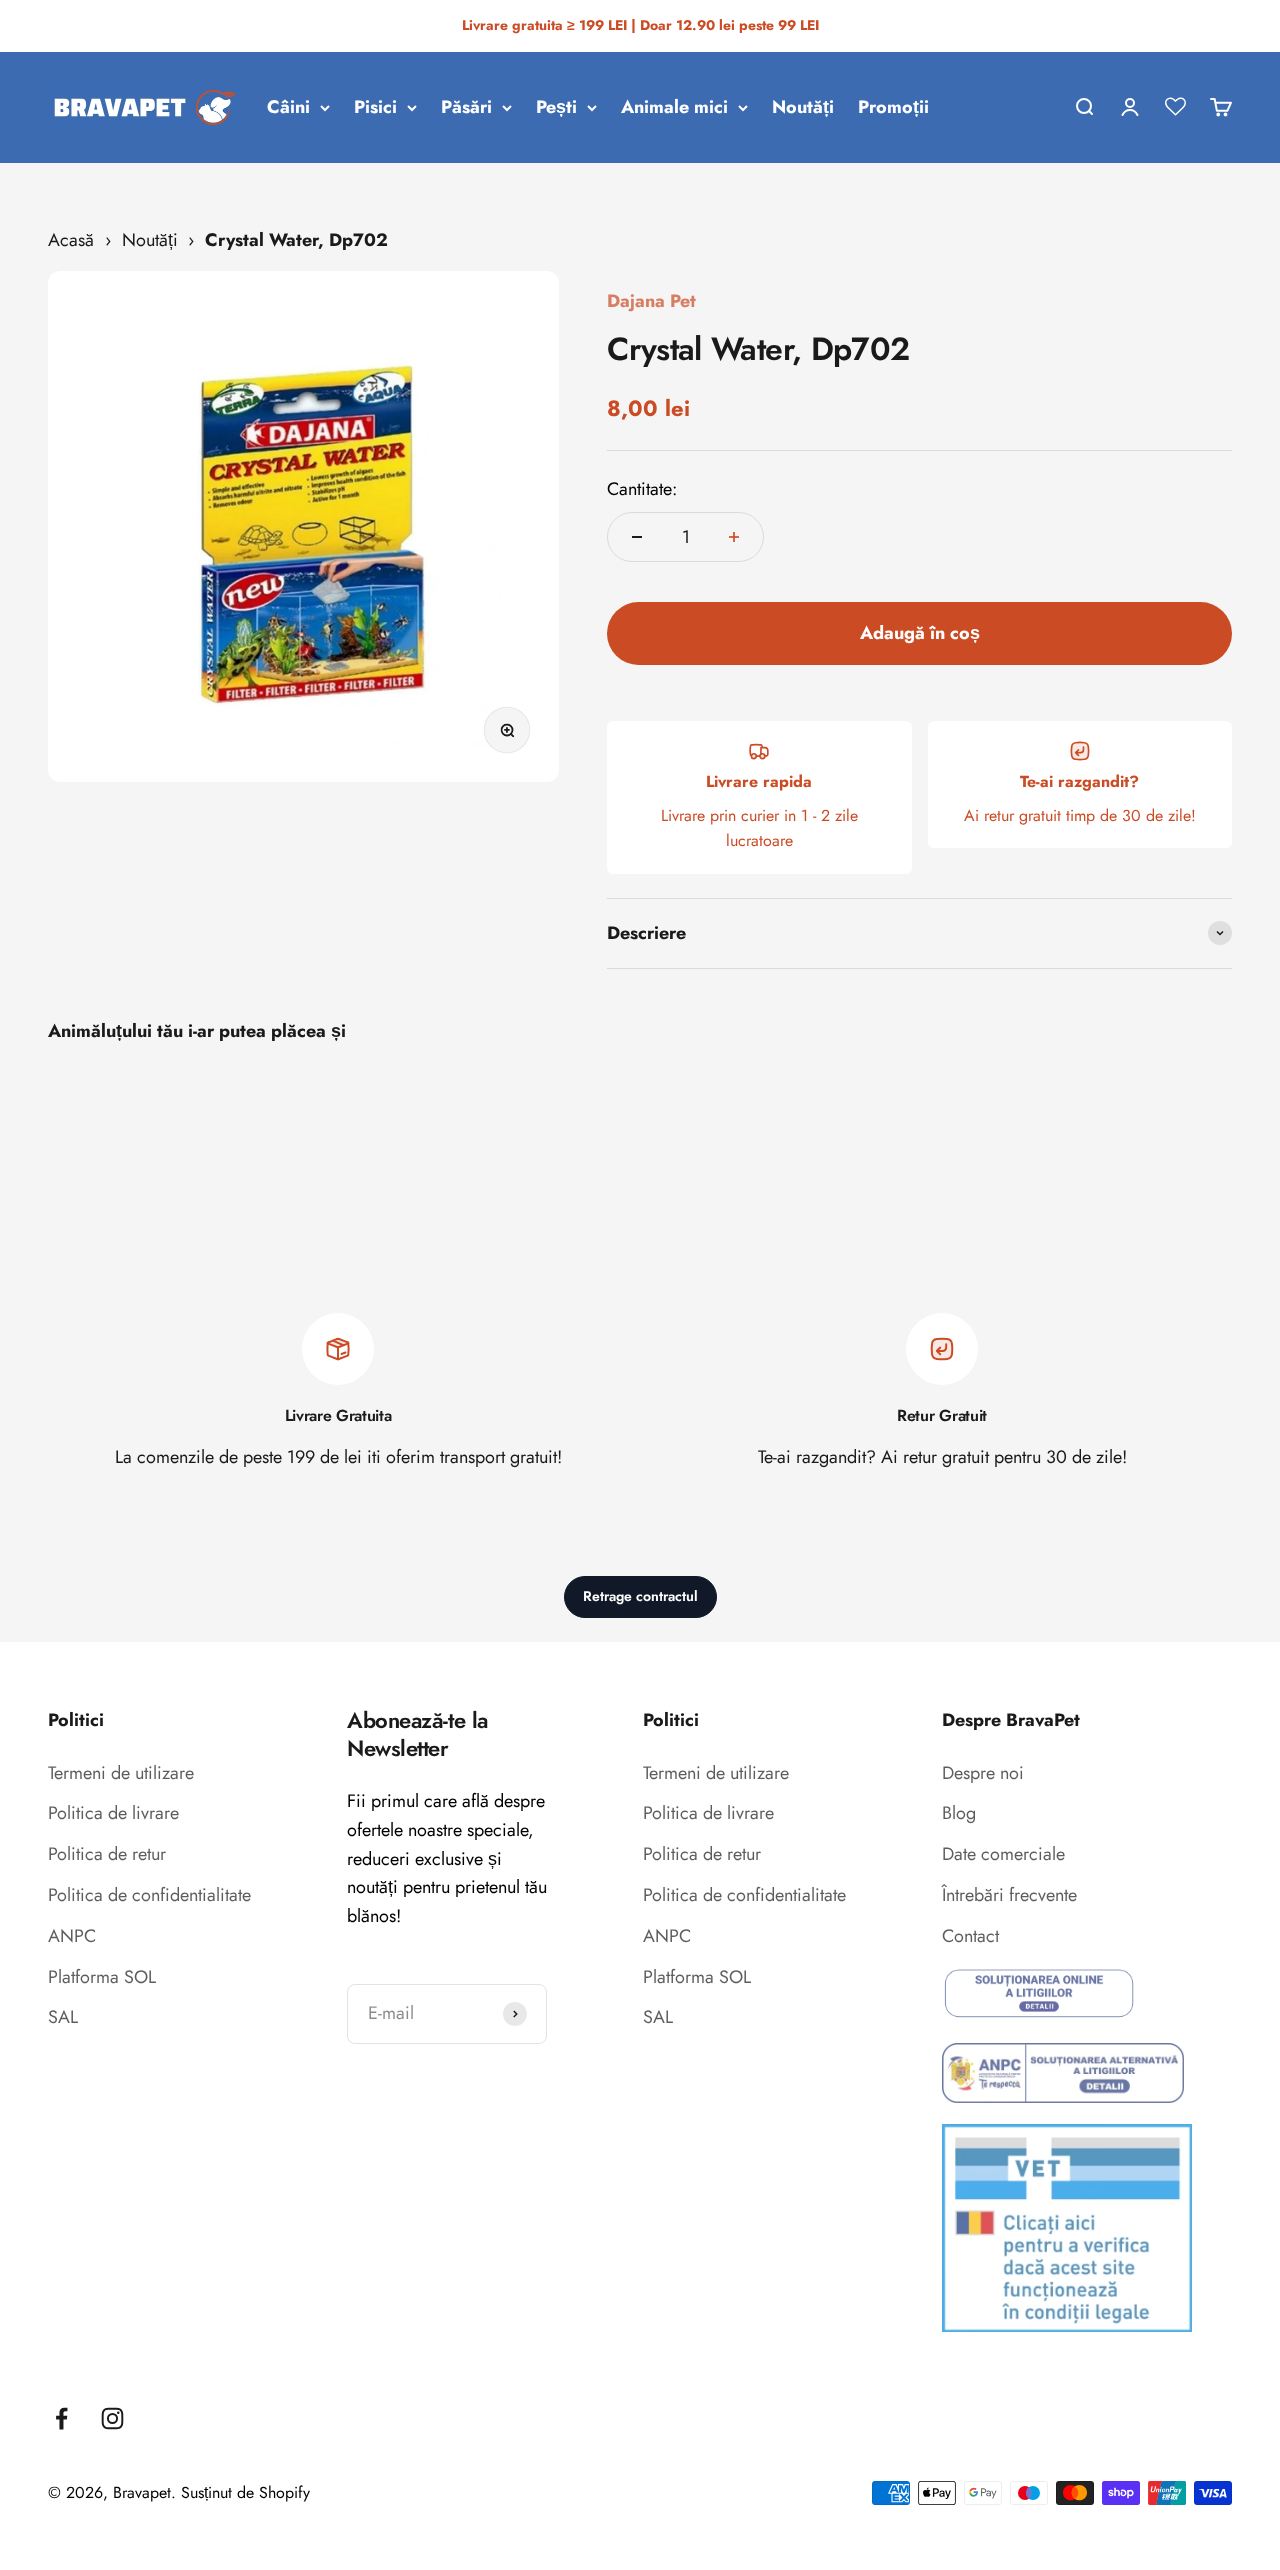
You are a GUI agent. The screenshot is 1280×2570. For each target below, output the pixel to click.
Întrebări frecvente (1009, 1895)
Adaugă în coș (920, 633)
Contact (970, 1936)
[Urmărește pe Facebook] (61, 2418)
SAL (63, 2017)
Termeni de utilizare (121, 1773)
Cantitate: (642, 489)
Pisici (375, 107)
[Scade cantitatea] (637, 537)
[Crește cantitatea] (734, 537)
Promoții (893, 107)
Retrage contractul (640, 1596)
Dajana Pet (651, 301)
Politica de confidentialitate (149, 1895)
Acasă (71, 240)
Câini (288, 107)
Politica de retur (107, 1854)
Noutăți (803, 107)
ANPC (72, 1936)
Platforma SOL (102, 1977)
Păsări (466, 107)
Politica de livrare (113, 1813)
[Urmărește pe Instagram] (112, 2418)
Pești (556, 107)
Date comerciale (1003, 1854)
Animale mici (674, 107)
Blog (959, 1813)
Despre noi (983, 1773)
